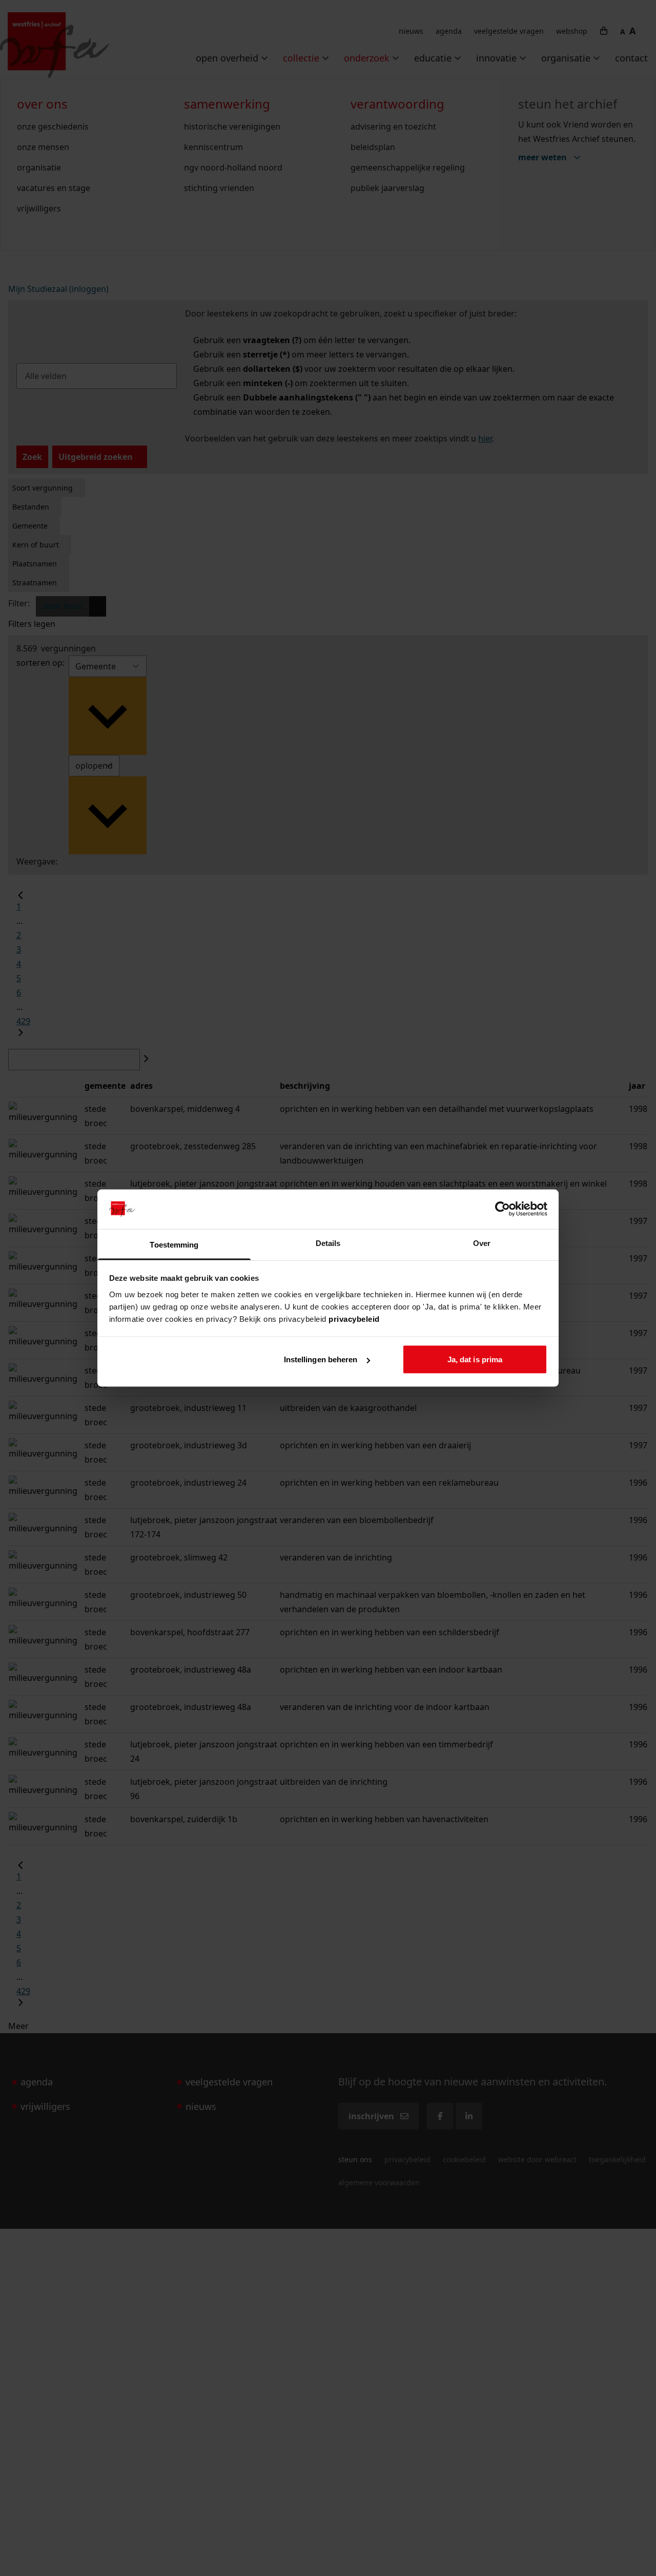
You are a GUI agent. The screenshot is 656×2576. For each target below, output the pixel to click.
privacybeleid (354, 1318)
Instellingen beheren (321, 1359)
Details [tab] (328, 1243)
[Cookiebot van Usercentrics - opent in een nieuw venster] (503, 1209)
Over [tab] (482, 1243)
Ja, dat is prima (475, 1359)
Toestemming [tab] (174, 1244)
